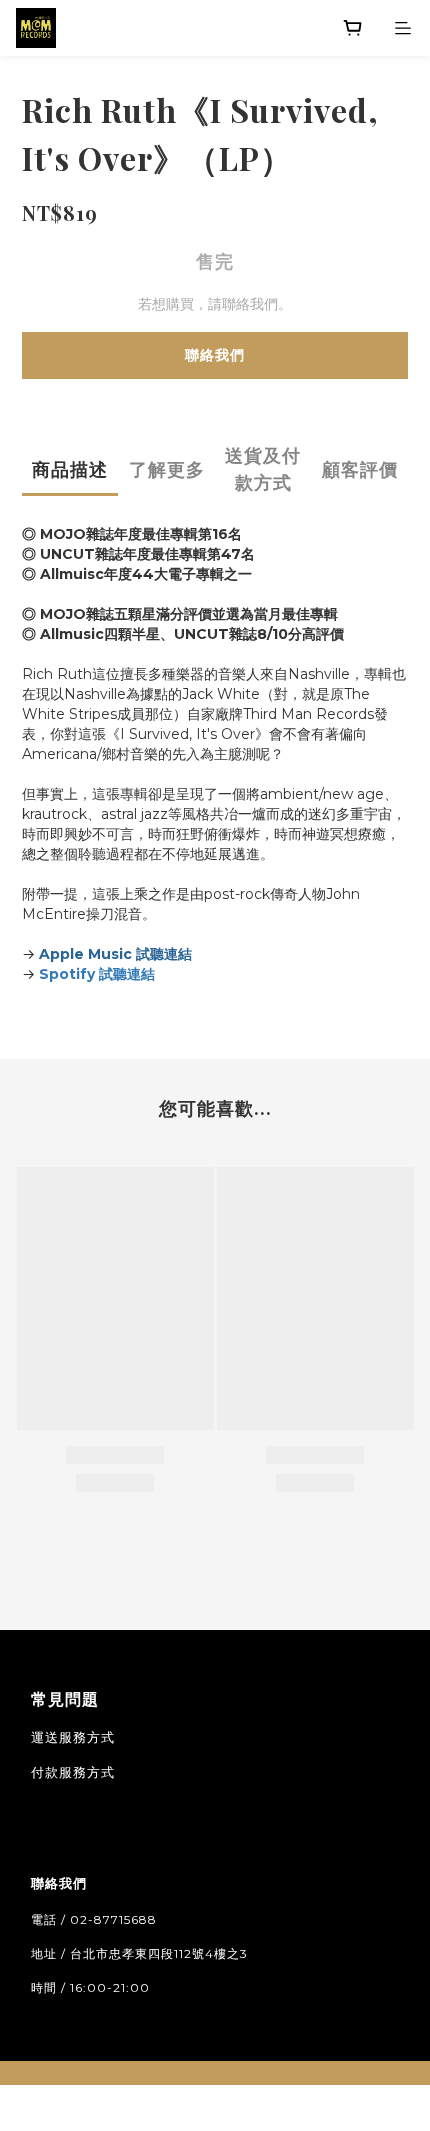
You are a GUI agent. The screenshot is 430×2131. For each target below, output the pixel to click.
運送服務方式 (73, 1737)
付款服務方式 (73, 1772)
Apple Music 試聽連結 (115, 954)
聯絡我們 (215, 355)
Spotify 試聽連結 (97, 974)
